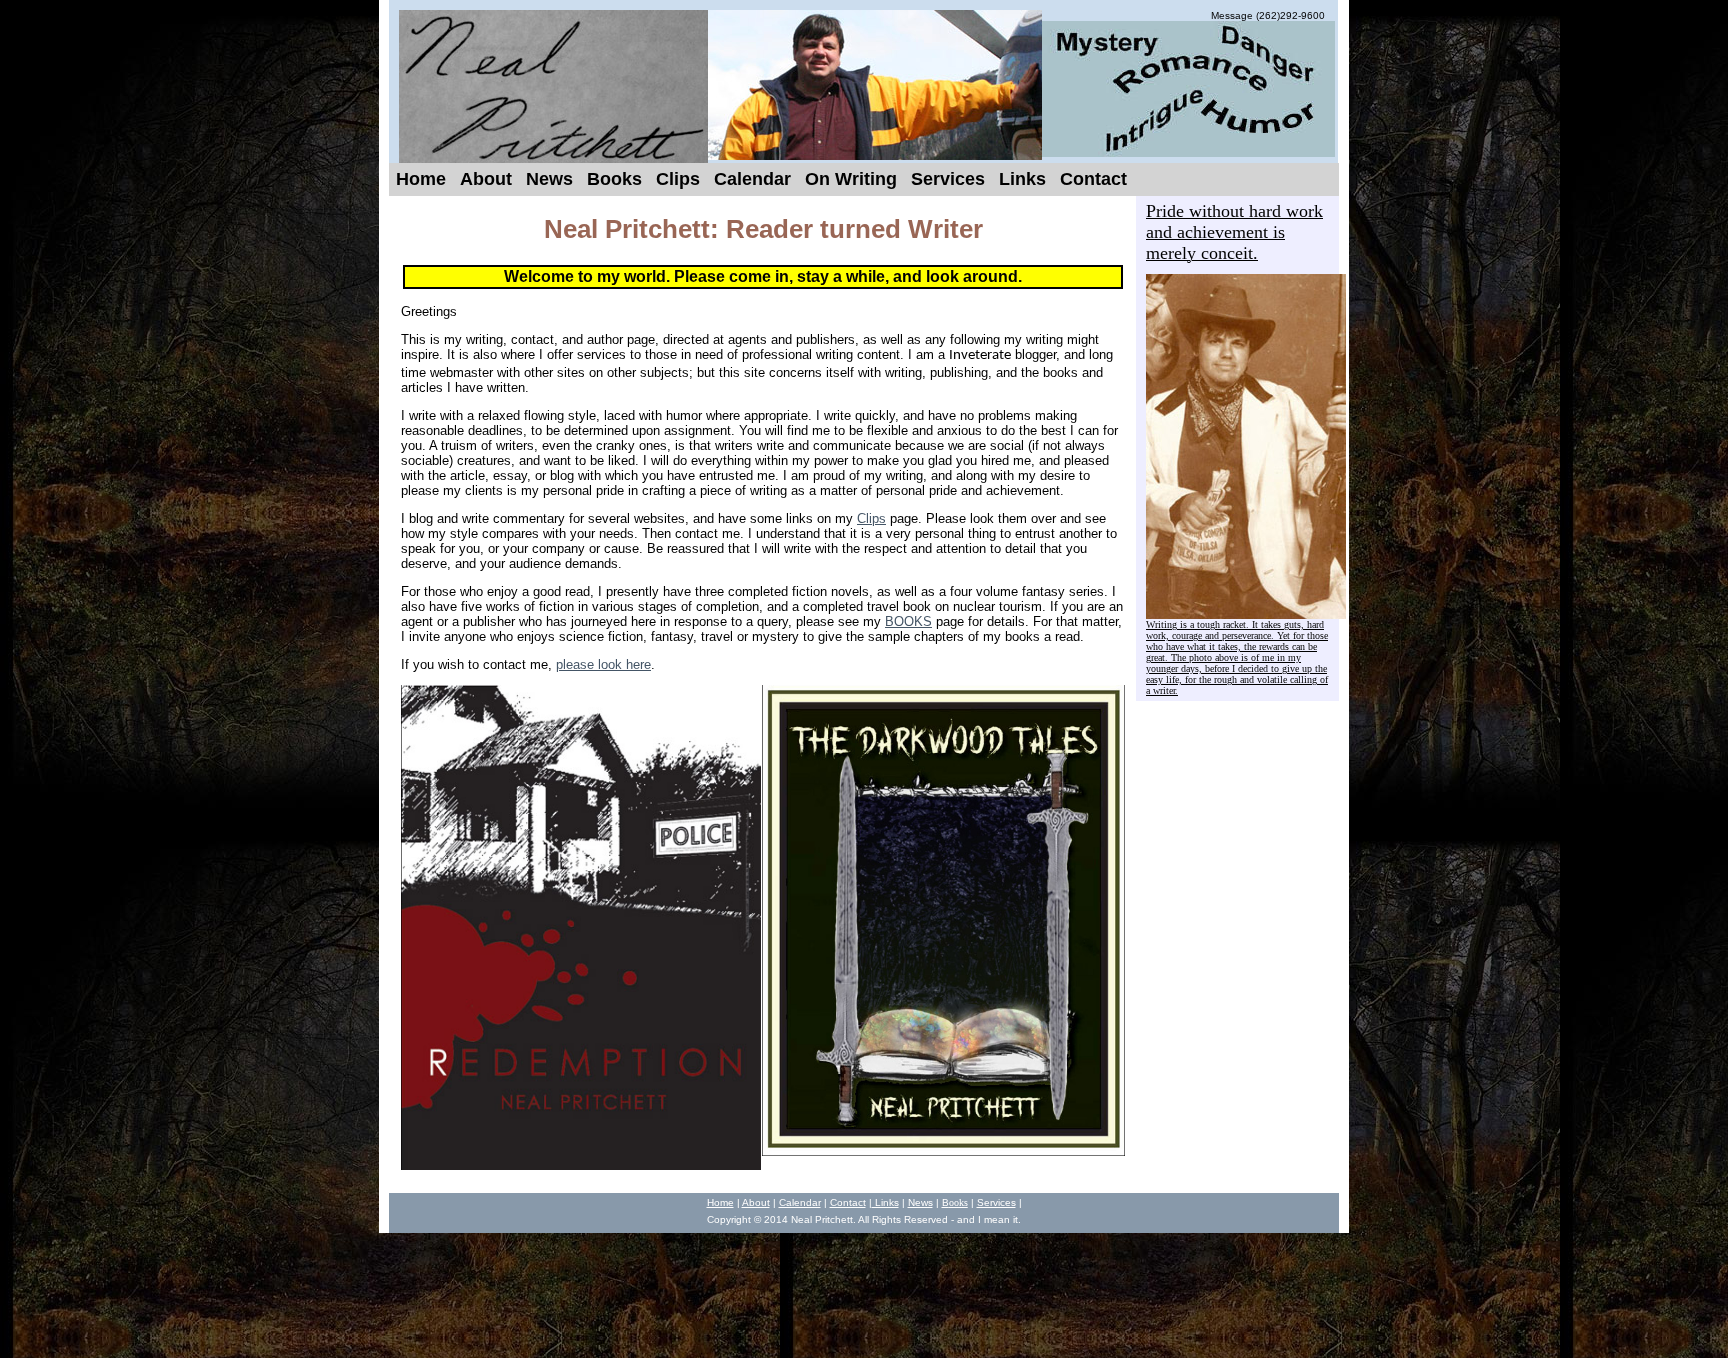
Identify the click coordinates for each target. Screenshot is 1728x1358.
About (756, 1202)
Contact (848, 1202)
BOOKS (908, 621)
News (920, 1202)
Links (885, 1202)
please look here (603, 664)
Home (720, 1202)
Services (996, 1202)
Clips (871, 518)
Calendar (800, 1202)
